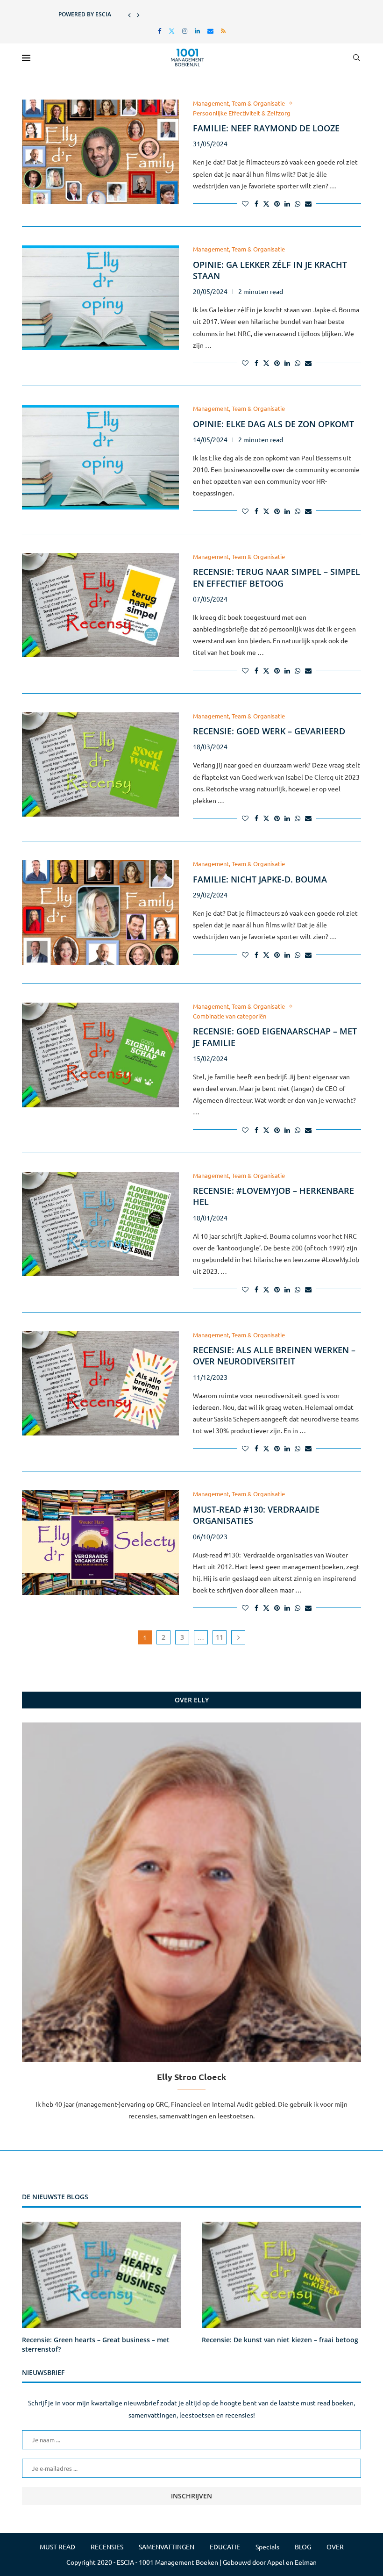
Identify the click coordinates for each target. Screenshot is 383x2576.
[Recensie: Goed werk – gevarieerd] (100, 765)
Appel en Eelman (292, 2562)
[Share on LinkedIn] (287, 203)
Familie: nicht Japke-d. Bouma (260, 879)
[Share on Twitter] (266, 203)
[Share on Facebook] (256, 203)
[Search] (356, 57)
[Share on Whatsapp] (298, 203)
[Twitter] (172, 31)
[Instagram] (185, 31)
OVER (335, 2547)
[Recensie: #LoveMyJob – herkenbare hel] (100, 1224)
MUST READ (57, 2547)
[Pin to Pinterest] (277, 203)
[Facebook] (160, 31)
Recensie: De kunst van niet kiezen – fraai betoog (280, 2340)
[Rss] (223, 31)
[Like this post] (245, 203)
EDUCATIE (225, 2547)
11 (220, 1637)
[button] (129, 14)
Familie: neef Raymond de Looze (266, 128)
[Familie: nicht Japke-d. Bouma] (100, 912)
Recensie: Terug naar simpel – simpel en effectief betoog (277, 577)
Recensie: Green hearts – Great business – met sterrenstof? (96, 2344)
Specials (267, 2547)
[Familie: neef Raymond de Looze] (100, 152)
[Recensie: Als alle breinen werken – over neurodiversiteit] (100, 1384)
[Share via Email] (308, 203)
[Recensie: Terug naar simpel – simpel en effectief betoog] (100, 605)
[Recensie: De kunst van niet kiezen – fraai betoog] (281, 2275)
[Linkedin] (197, 31)
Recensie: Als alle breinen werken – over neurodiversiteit (274, 1356)
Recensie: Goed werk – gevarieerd (269, 731)
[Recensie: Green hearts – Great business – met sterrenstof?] (102, 2275)
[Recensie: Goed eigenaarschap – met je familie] (100, 1055)
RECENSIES (107, 2547)
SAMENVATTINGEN (167, 2547)
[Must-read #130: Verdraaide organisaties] (100, 1543)
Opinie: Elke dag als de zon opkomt (273, 424)
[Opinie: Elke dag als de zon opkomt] (100, 457)
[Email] (210, 31)
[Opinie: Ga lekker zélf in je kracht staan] (100, 298)
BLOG (303, 2547)
